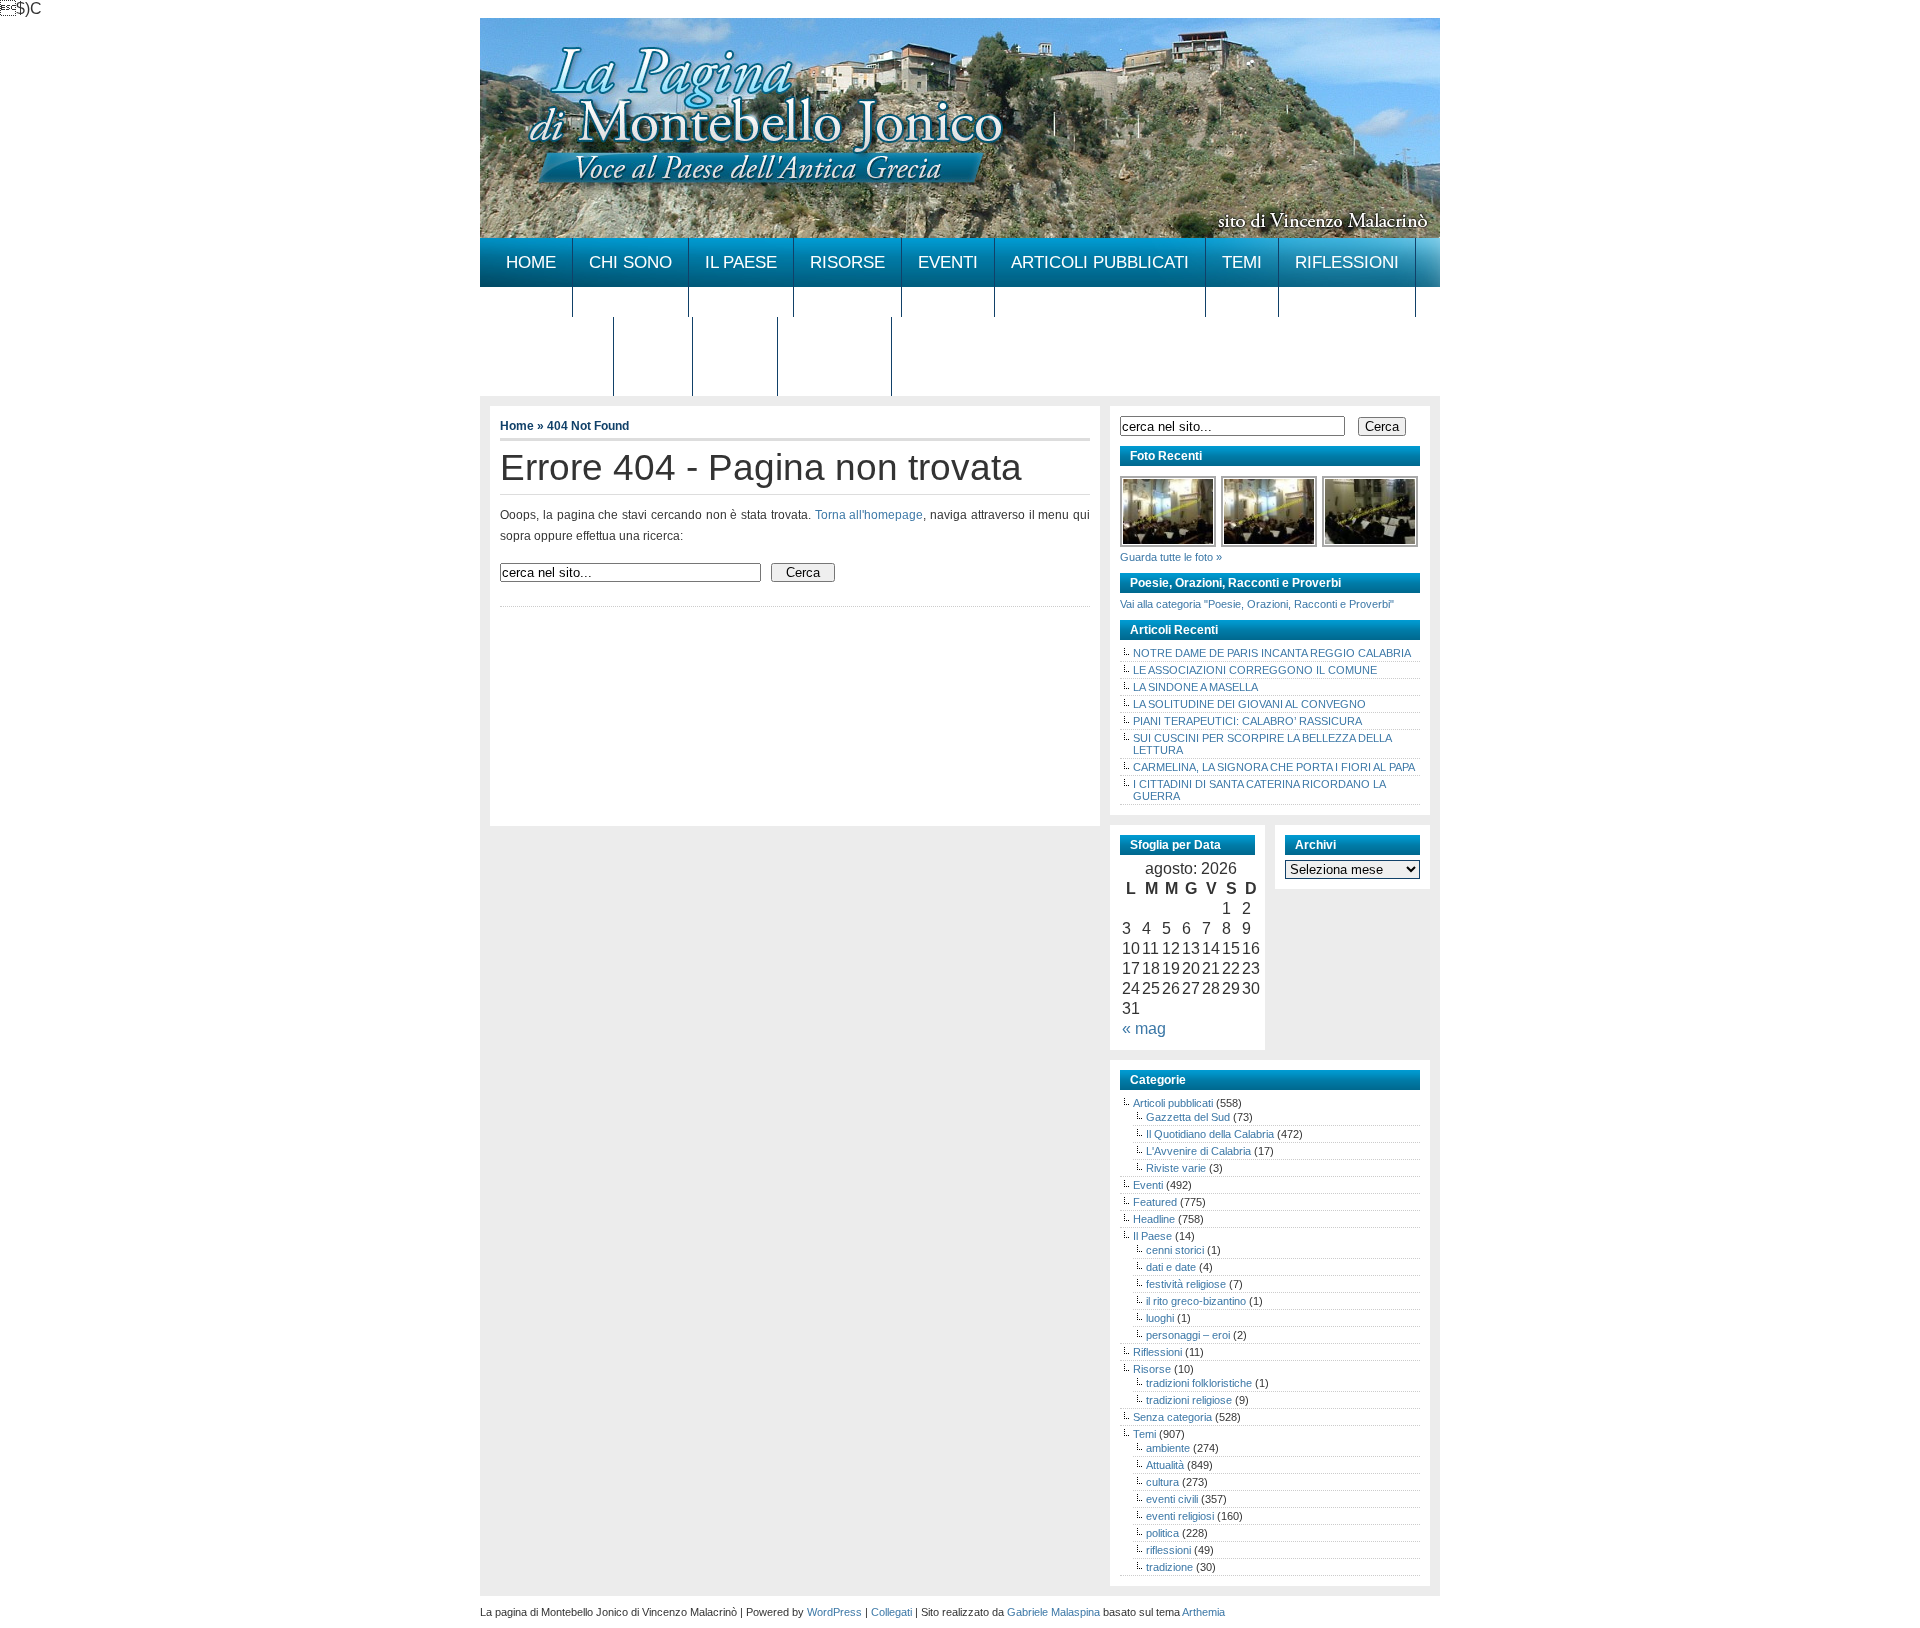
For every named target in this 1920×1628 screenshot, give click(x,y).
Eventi (948, 262)
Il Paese (741, 262)
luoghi (1160, 1318)
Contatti (834, 341)
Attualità (1165, 1465)
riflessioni (1168, 1550)
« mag (1144, 1028)
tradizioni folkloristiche (1199, 1383)
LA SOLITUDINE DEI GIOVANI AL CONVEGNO (1249, 704)
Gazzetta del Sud (1188, 1117)
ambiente (1168, 1448)
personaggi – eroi (1188, 1335)
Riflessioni (1347, 262)
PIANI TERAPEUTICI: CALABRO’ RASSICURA (1247, 721)
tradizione (1169, 1567)
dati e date (1171, 1267)
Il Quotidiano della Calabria (1210, 1134)
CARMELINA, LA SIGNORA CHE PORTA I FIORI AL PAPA (1274, 767)
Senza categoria (1172, 1417)
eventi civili (1172, 1499)
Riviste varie (1176, 1168)
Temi (1242, 262)
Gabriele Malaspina (1053, 1612)
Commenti (551, 341)
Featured (1155, 1202)
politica (1162, 1533)
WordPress (834, 1612)
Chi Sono (630, 262)
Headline (1154, 1219)
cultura (1162, 1482)
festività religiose (1186, 1284)
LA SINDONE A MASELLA (1195, 687)
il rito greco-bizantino (1196, 1301)
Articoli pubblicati (1100, 262)
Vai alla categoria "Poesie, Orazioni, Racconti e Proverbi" (1257, 604)
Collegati (891, 1612)
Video (735, 341)
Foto (653, 341)
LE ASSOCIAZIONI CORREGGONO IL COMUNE (1255, 670)
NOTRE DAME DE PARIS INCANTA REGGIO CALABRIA (1272, 653)
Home (531, 262)
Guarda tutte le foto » (1171, 557)
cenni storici (1175, 1250)
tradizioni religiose (1189, 1400)
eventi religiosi (1180, 1516)
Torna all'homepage (869, 515)
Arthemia (1203, 1612)
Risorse (847, 262)
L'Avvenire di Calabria (1198, 1151)
